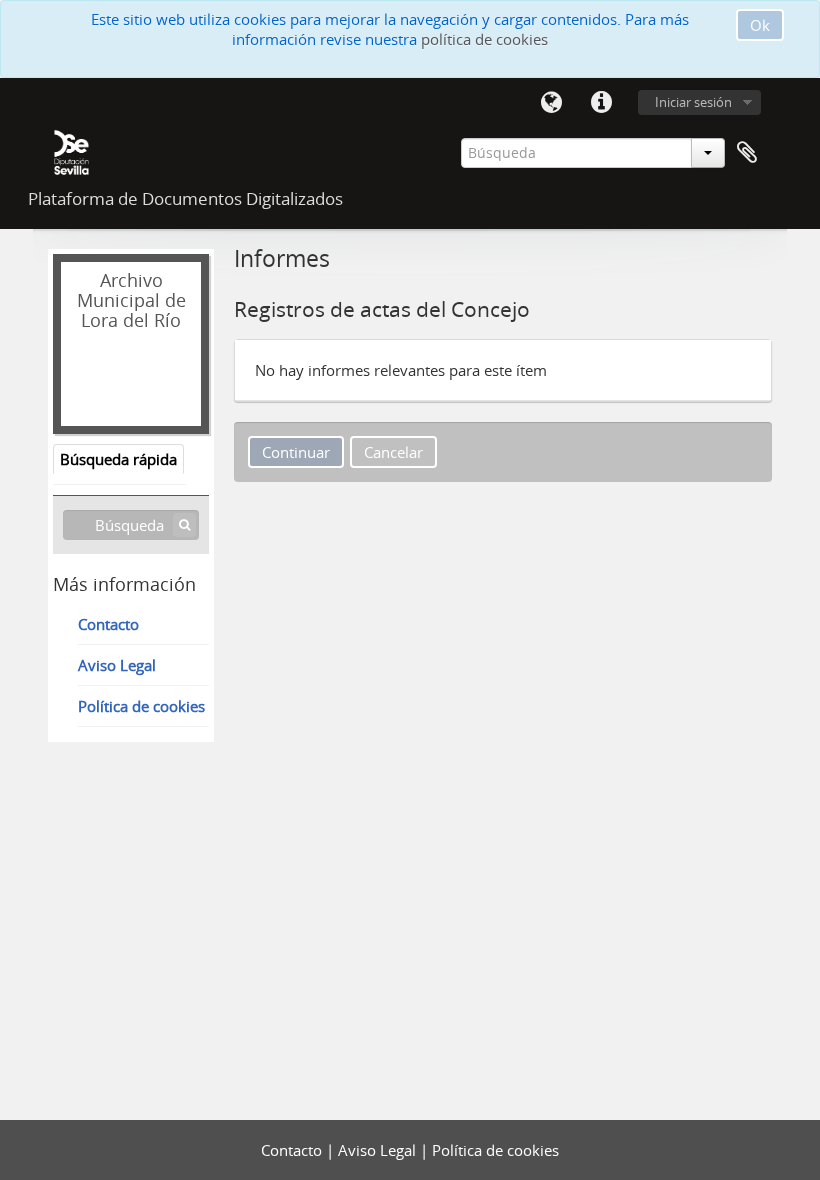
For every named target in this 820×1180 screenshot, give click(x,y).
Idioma (551, 103)
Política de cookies (141, 706)
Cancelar (393, 452)
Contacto (108, 624)
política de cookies (484, 39)
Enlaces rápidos (601, 103)
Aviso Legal (117, 665)
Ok (760, 25)
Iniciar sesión (693, 102)
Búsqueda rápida (118, 459)
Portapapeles (747, 153)
